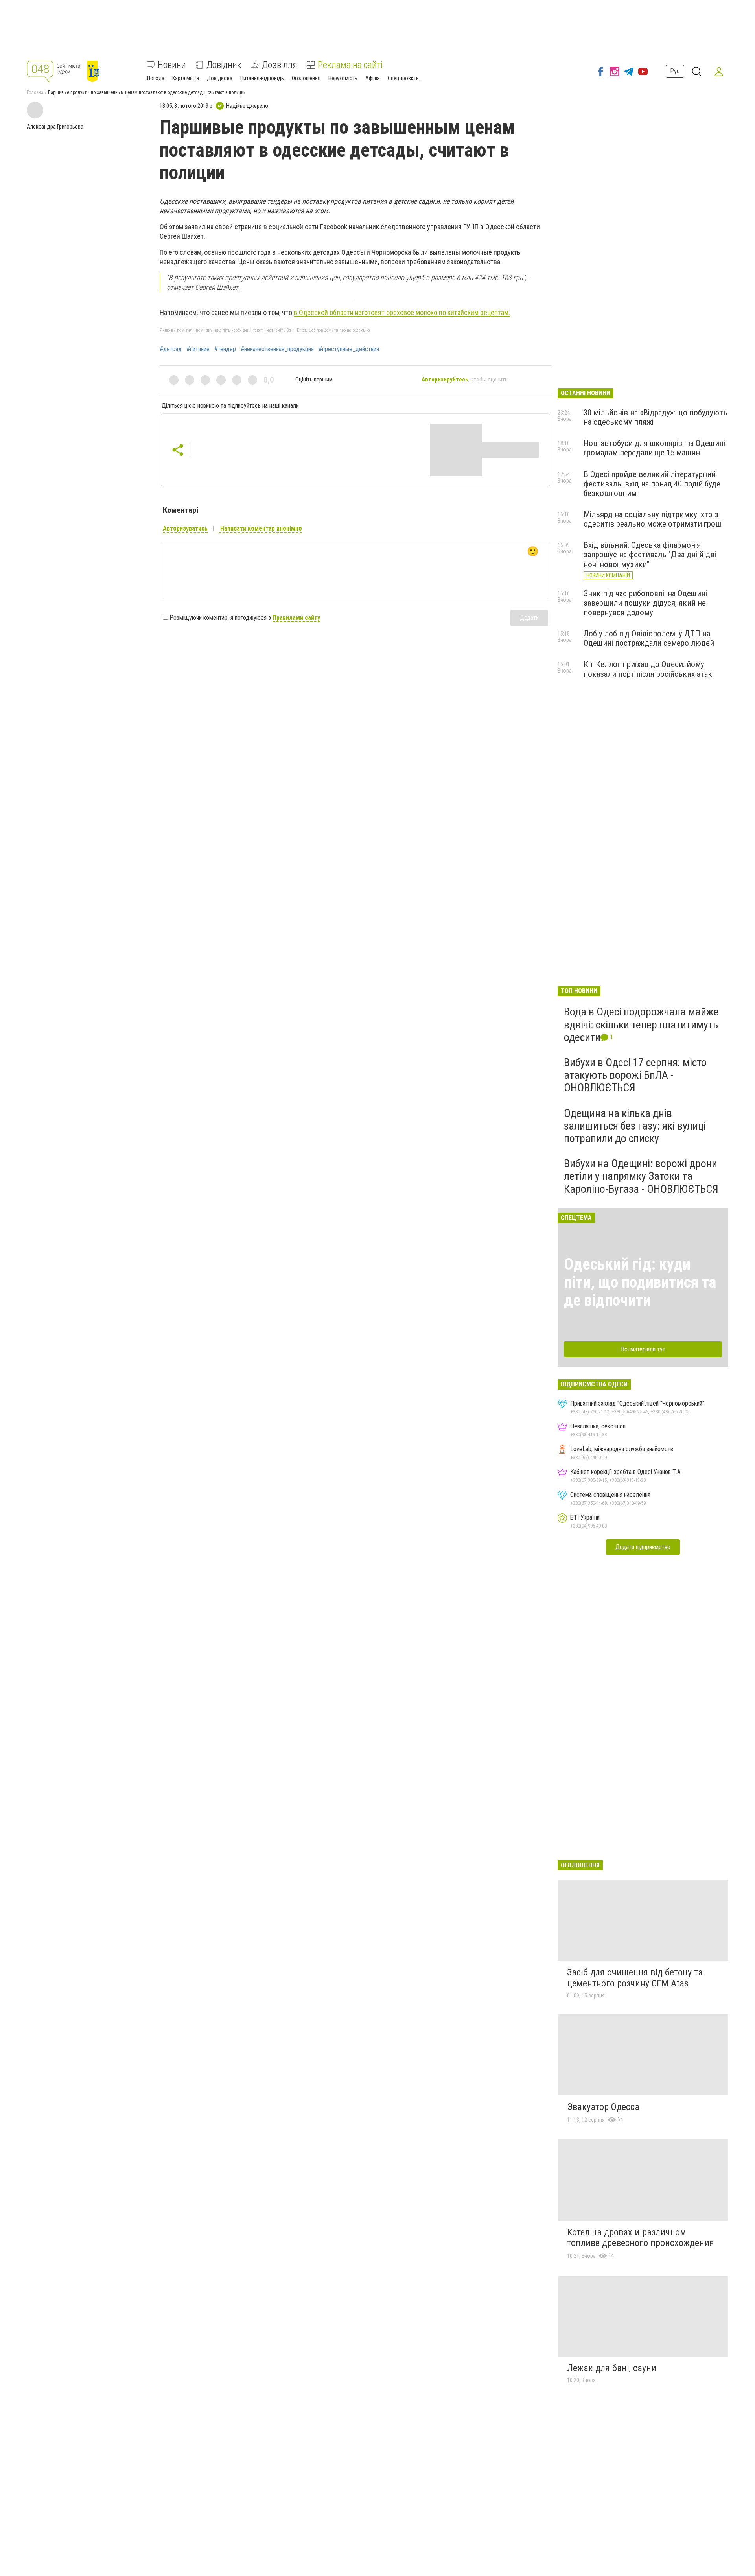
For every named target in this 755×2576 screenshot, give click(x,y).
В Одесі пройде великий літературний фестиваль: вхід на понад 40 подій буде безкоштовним (652, 484)
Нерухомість (343, 78)
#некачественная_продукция (277, 349)
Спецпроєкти (403, 78)
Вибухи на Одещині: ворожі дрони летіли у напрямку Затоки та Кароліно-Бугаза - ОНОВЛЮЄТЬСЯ (641, 1176)
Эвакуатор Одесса (603, 2107)
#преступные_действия (349, 349)
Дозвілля (280, 65)
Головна (35, 92)
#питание (198, 349)
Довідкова (220, 78)
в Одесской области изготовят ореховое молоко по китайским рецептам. (402, 312)
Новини (172, 65)
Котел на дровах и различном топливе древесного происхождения (641, 2238)
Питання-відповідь (262, 78)
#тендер (225, 349)
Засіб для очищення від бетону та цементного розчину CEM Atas (635, 1978)
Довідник (224, 65)
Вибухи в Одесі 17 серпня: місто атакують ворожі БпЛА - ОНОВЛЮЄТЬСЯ (635, 1075)
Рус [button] (675, 71)
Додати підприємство (643, 1547)
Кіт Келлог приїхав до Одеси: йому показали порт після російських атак (648, 669)
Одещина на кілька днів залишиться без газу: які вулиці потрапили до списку (635, 1126)
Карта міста (186, 78)
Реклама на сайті (350, 65)
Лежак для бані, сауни (612, 2368)
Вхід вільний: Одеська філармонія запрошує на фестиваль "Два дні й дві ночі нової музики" (650, 555)
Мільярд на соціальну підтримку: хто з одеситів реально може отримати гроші (653, 519)
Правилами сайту (296, 618)
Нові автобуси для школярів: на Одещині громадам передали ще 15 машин (654, 448)
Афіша (373, 78)
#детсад (171, 349)
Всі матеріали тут (643, 1349)
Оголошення (306, 78)
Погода (156, 78)
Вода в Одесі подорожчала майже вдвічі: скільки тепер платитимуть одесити (641, 1024)
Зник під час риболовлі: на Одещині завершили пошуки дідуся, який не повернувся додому (645, 603)
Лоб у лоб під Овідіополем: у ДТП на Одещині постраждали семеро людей (649, 638)
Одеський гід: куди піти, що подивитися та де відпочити (640, 1282)
